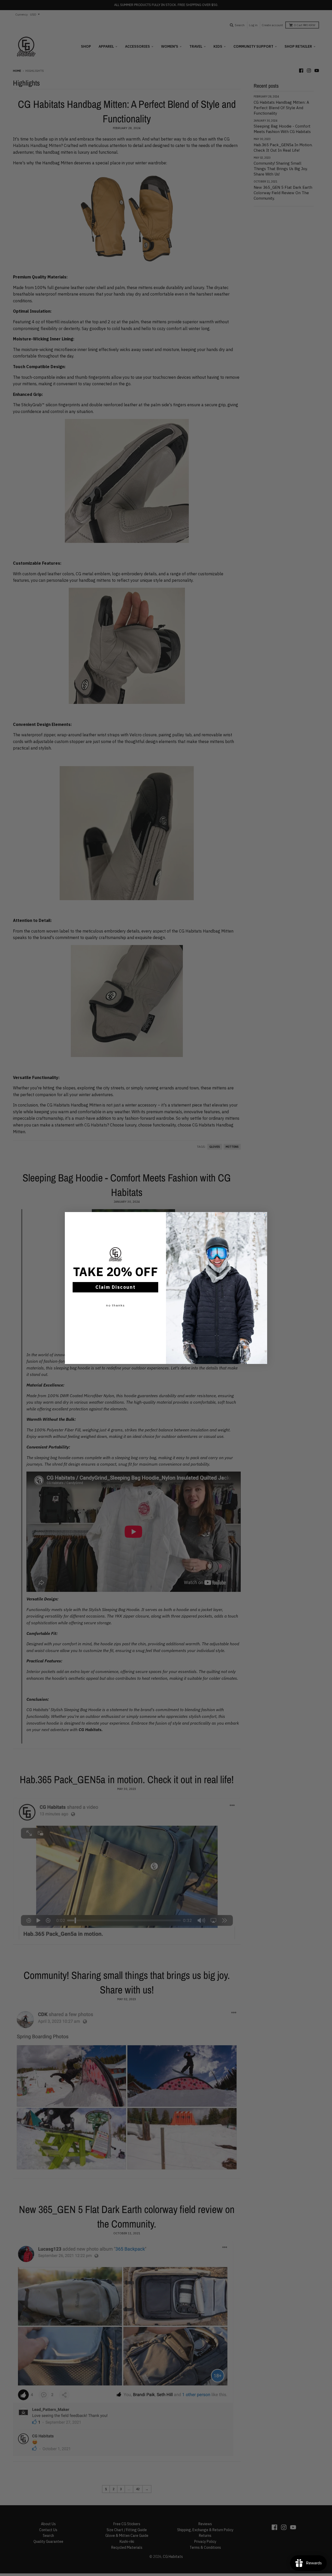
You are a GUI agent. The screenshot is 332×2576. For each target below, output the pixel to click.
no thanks (116, 1305)
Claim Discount (116, 1287)
